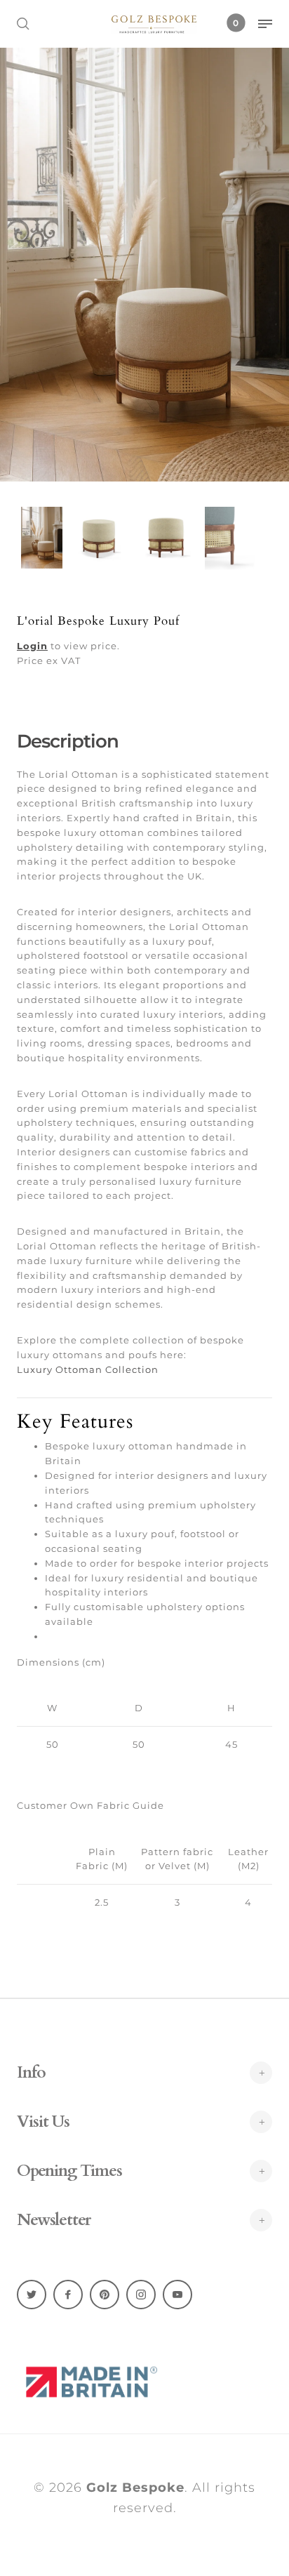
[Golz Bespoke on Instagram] (141, 2295)
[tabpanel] (144, 265)
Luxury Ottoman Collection (88, 1369)
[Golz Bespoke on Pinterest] (105, 2295)
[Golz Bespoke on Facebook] (68, 2295)
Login (32, 646)
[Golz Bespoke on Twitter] (32, 2295)
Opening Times (69, 2171)
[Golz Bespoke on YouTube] (177, 2295)
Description (68, 741)
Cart (236, 23)
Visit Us (43, 2122)
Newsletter (54, 2220)
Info (31, 2073)
